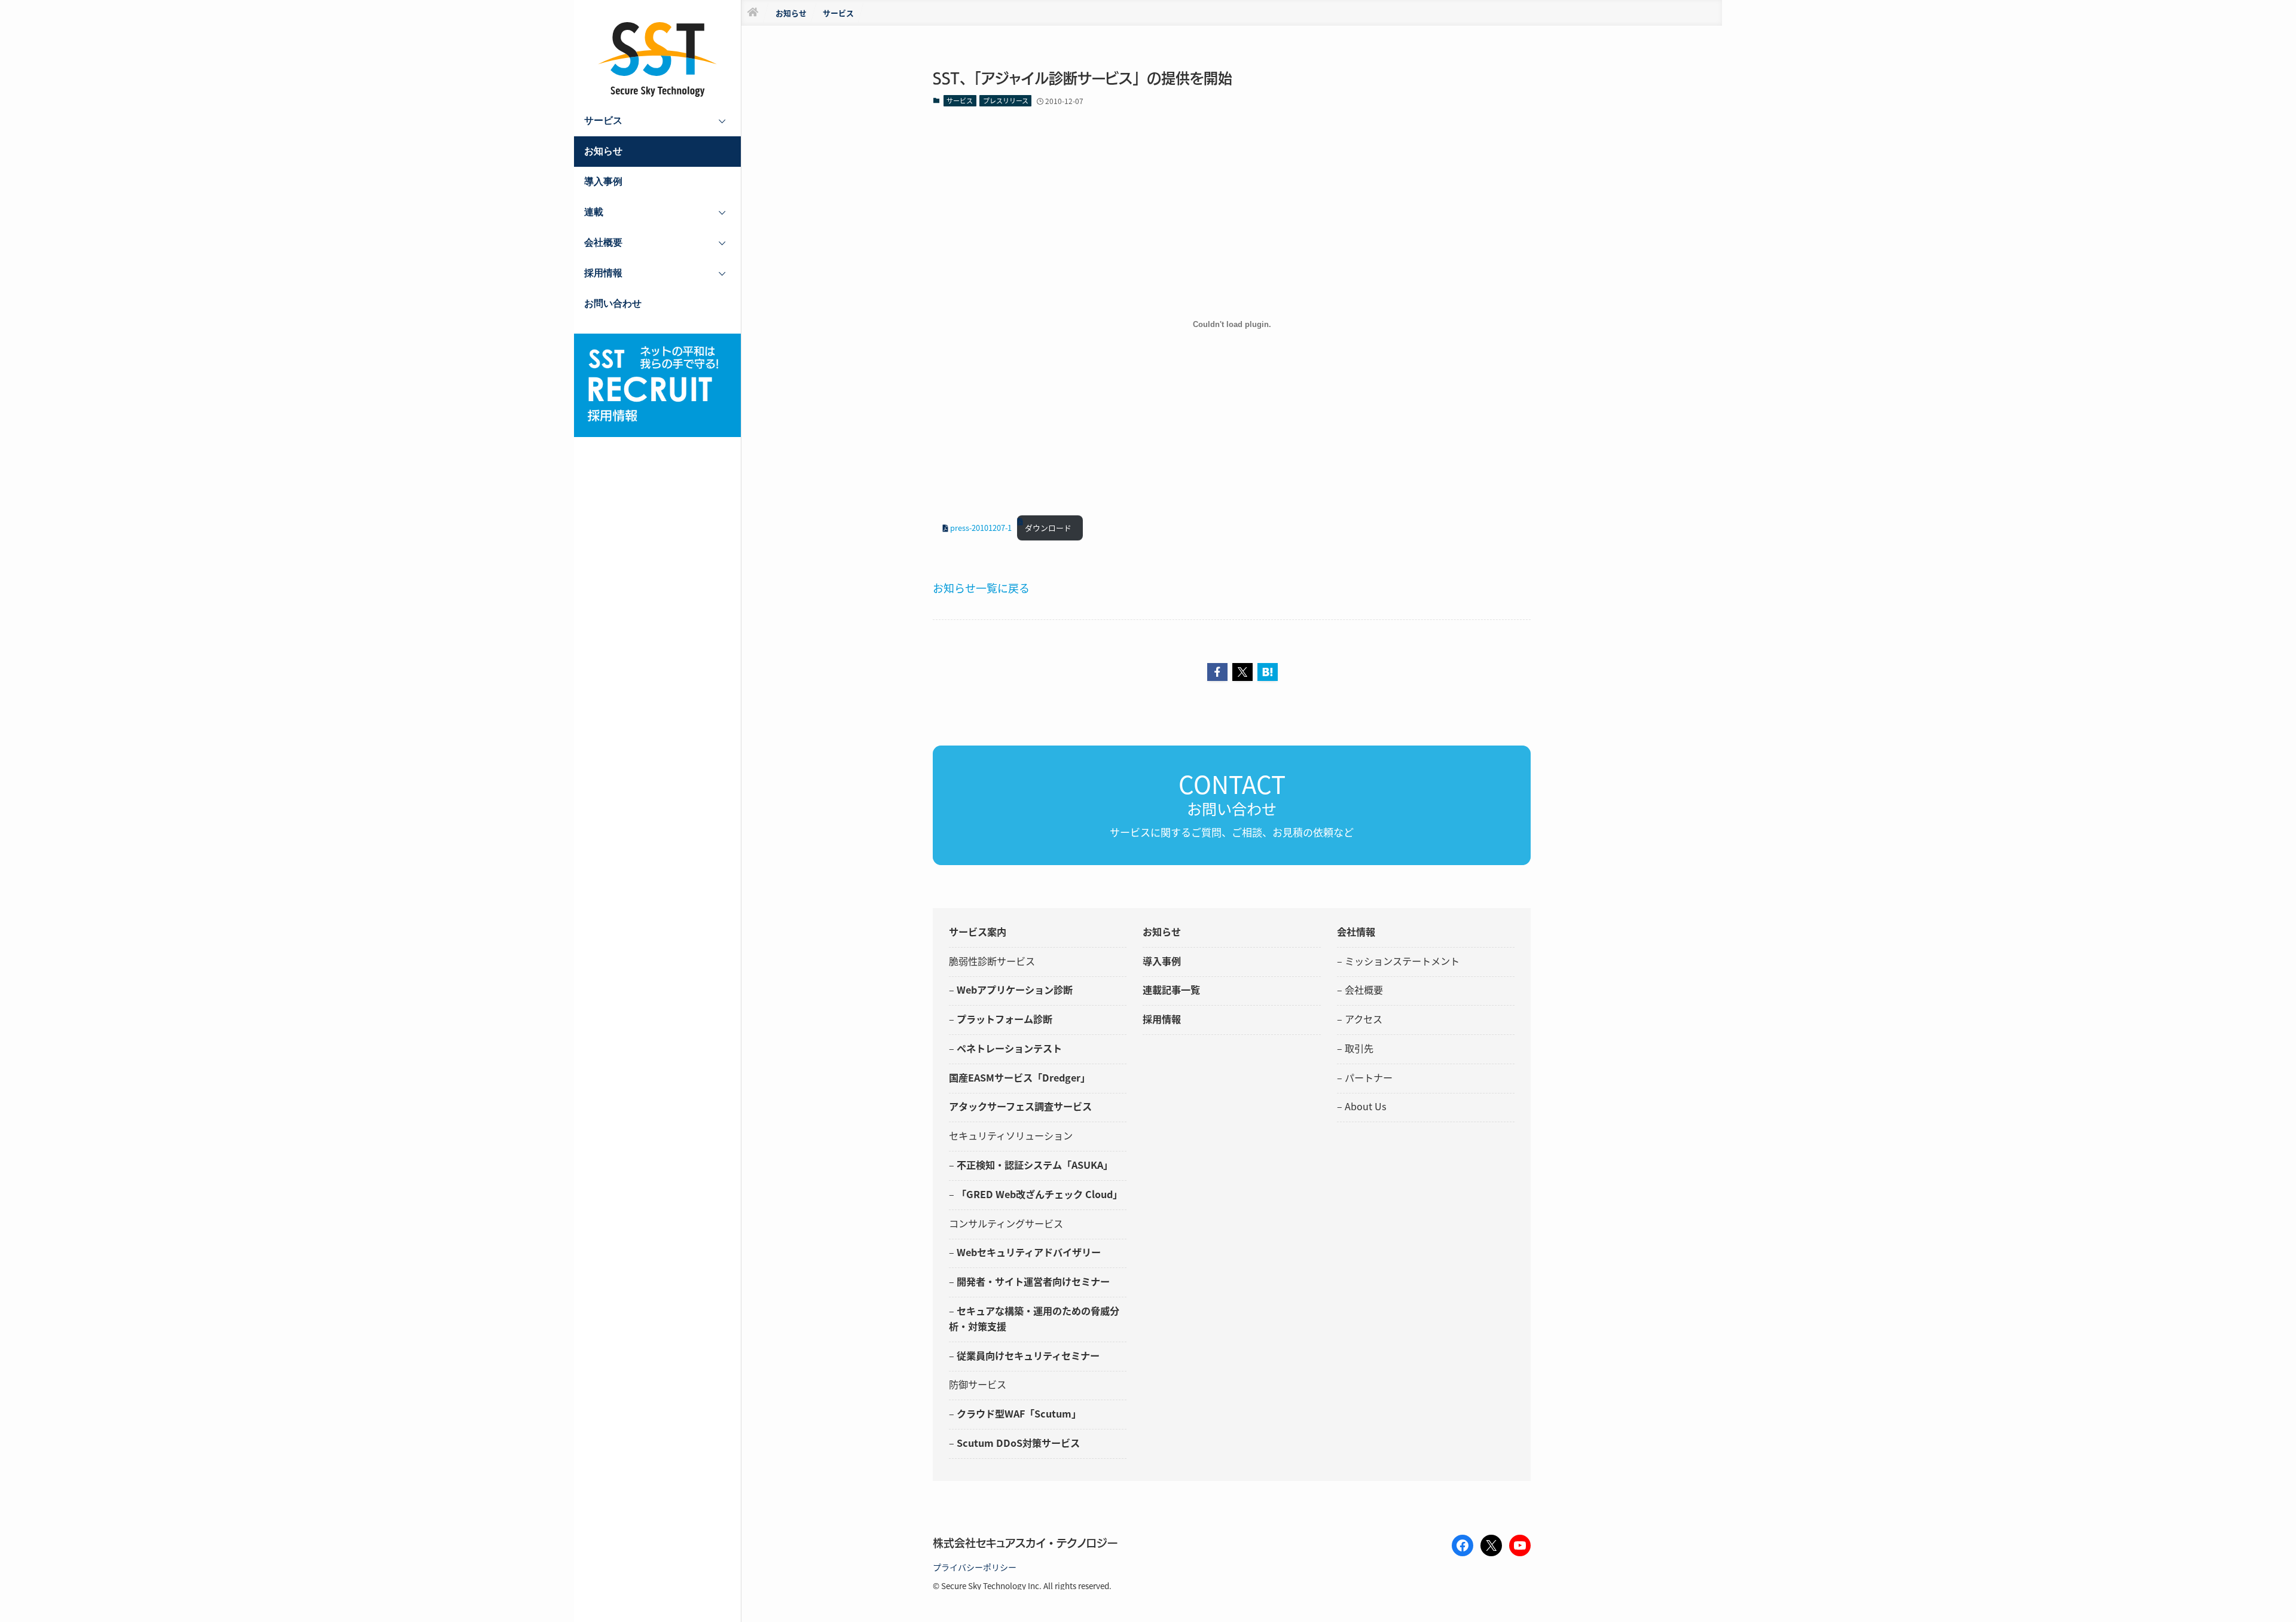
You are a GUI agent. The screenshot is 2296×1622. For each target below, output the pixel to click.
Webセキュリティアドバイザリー (1029, 1252)
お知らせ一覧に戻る (981, 588)
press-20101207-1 (981, 528)
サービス (960, 100)
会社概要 (1364, 989)
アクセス (1364, 1019)
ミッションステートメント (1402, 961)
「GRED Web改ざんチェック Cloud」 (1039, 1194)
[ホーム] (753, 13)
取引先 (1359, 1048)
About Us (1366, 1106)
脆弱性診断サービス (992, 961)
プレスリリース (1006, 100)
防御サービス (978, 1384)
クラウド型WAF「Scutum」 (1019, 1413)
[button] (1217, 672)
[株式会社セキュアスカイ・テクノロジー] (658, 59)
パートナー (1369, 1077)
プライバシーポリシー (975, 1567)
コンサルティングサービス (1006, 1223)
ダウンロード (1048, 528)
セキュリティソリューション (1011, 1135)
